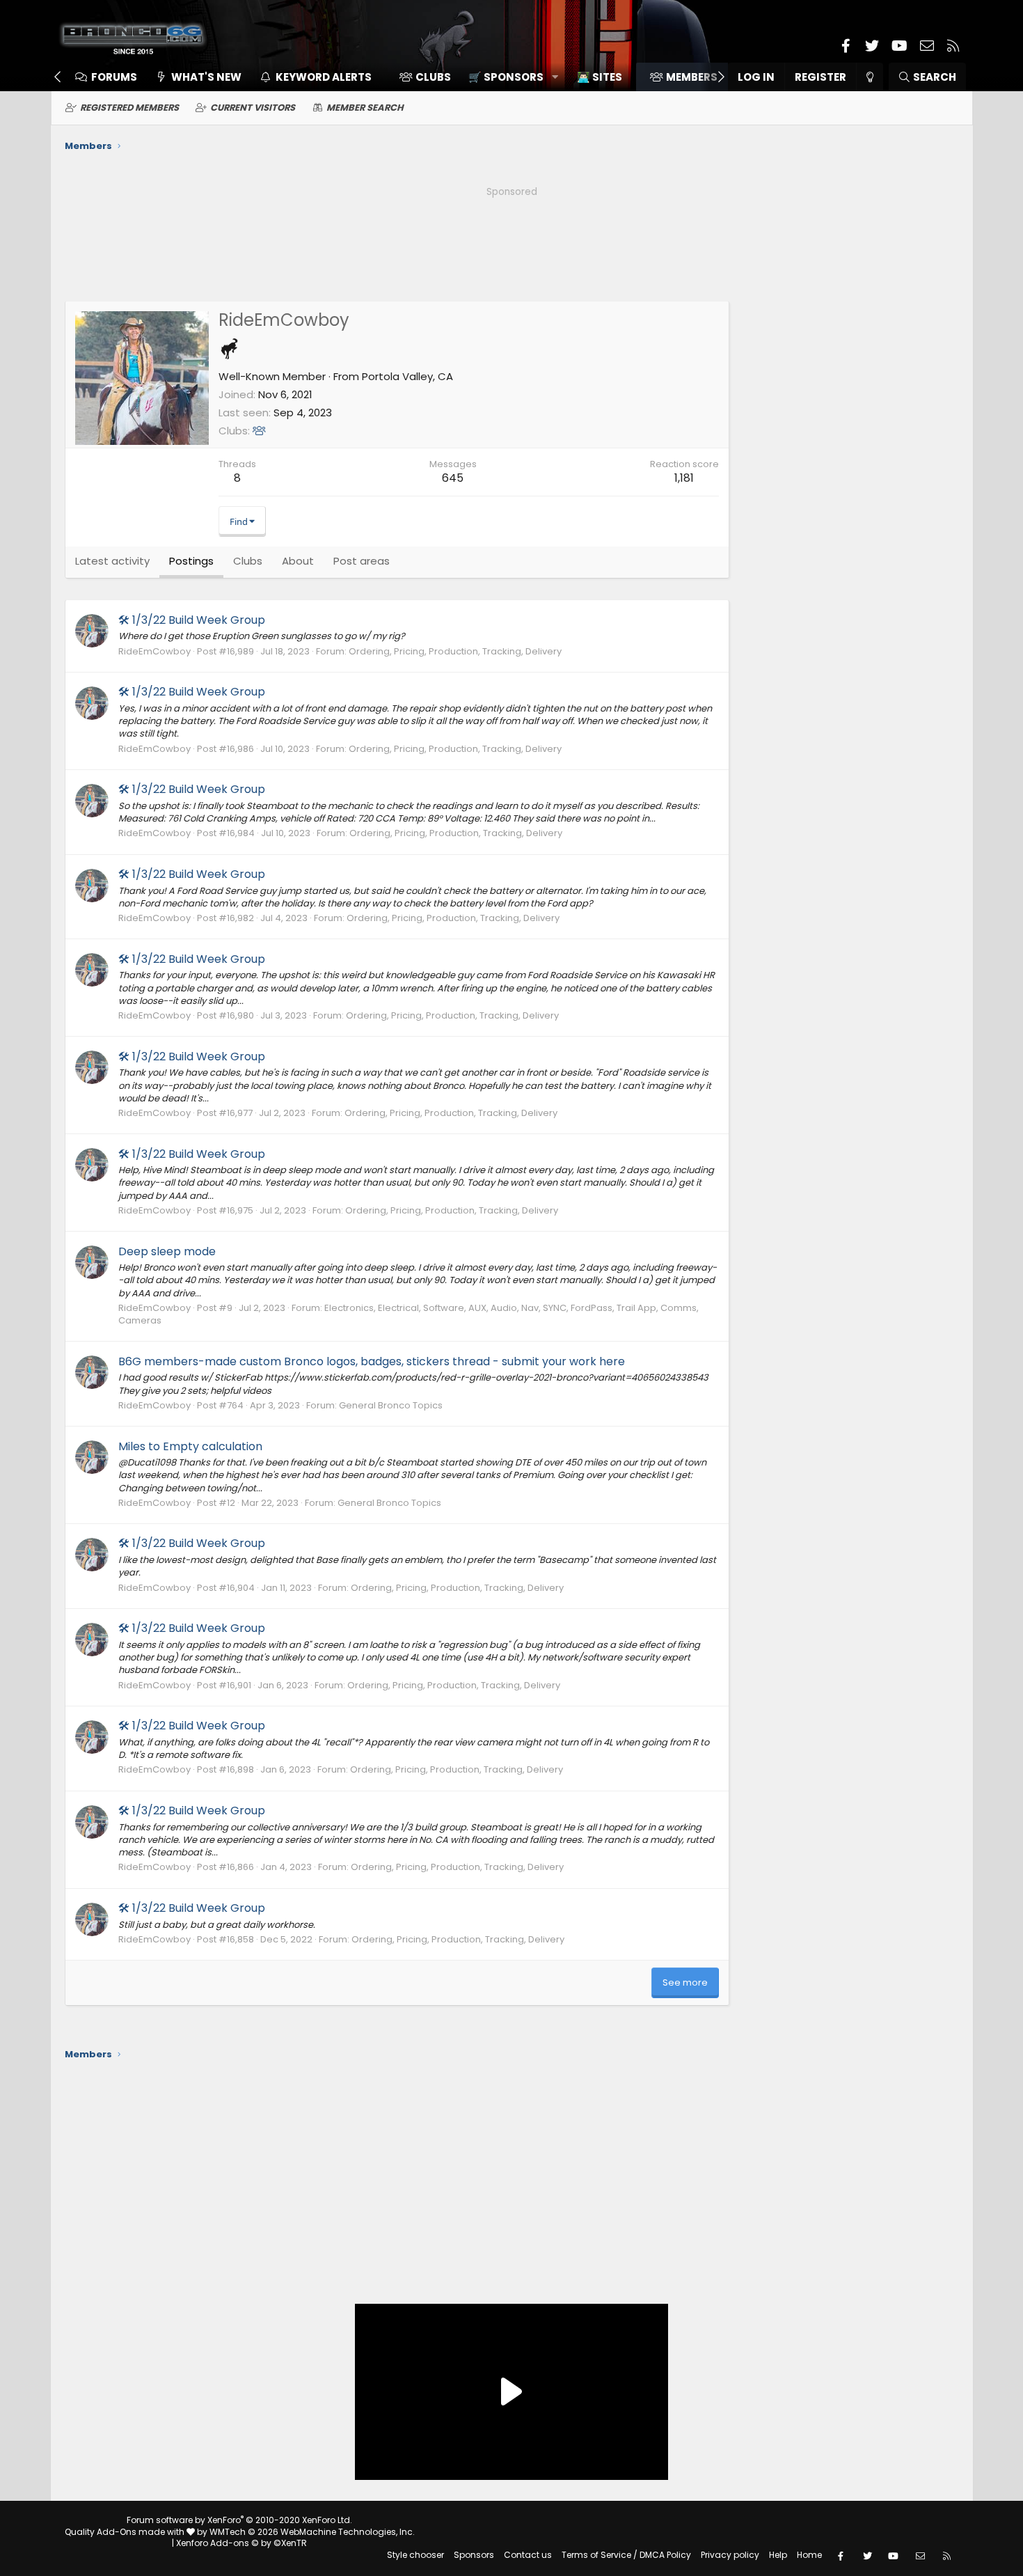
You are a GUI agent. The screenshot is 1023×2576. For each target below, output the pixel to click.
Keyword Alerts (324, 77)
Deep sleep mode (167, 1251)
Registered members (129, 108)
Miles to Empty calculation (190, 1446)
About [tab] (298, 561)
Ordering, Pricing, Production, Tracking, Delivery (455, 651)
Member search (365, 108)
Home (809, 2555)
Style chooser (415, 2555)
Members (692, 77)
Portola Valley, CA (407, 376)
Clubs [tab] (248, 561)
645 (453, 478)
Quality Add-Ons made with (126, 2532)
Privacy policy (730, 2555)
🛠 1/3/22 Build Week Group (192, 620)
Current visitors (253, 108)
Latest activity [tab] (112, 561)
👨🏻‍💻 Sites (600, 77)
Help (778, 2555)
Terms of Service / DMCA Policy (626, 2555)
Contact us (528, 2555)
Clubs (433, 77)
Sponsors (474, 2555)
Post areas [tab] (362, 561)
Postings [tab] (191, 561)
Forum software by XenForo (239, 2520)
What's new (206, 77)
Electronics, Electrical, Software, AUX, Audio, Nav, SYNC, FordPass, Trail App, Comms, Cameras (409, 1314)
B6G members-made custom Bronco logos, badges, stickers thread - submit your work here (372, 1361)
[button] (508, 77)
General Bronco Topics (391, 1405)
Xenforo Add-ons (241, 2543)
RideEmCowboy (154, 651)
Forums (114, 77)
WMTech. (312, 2532)
